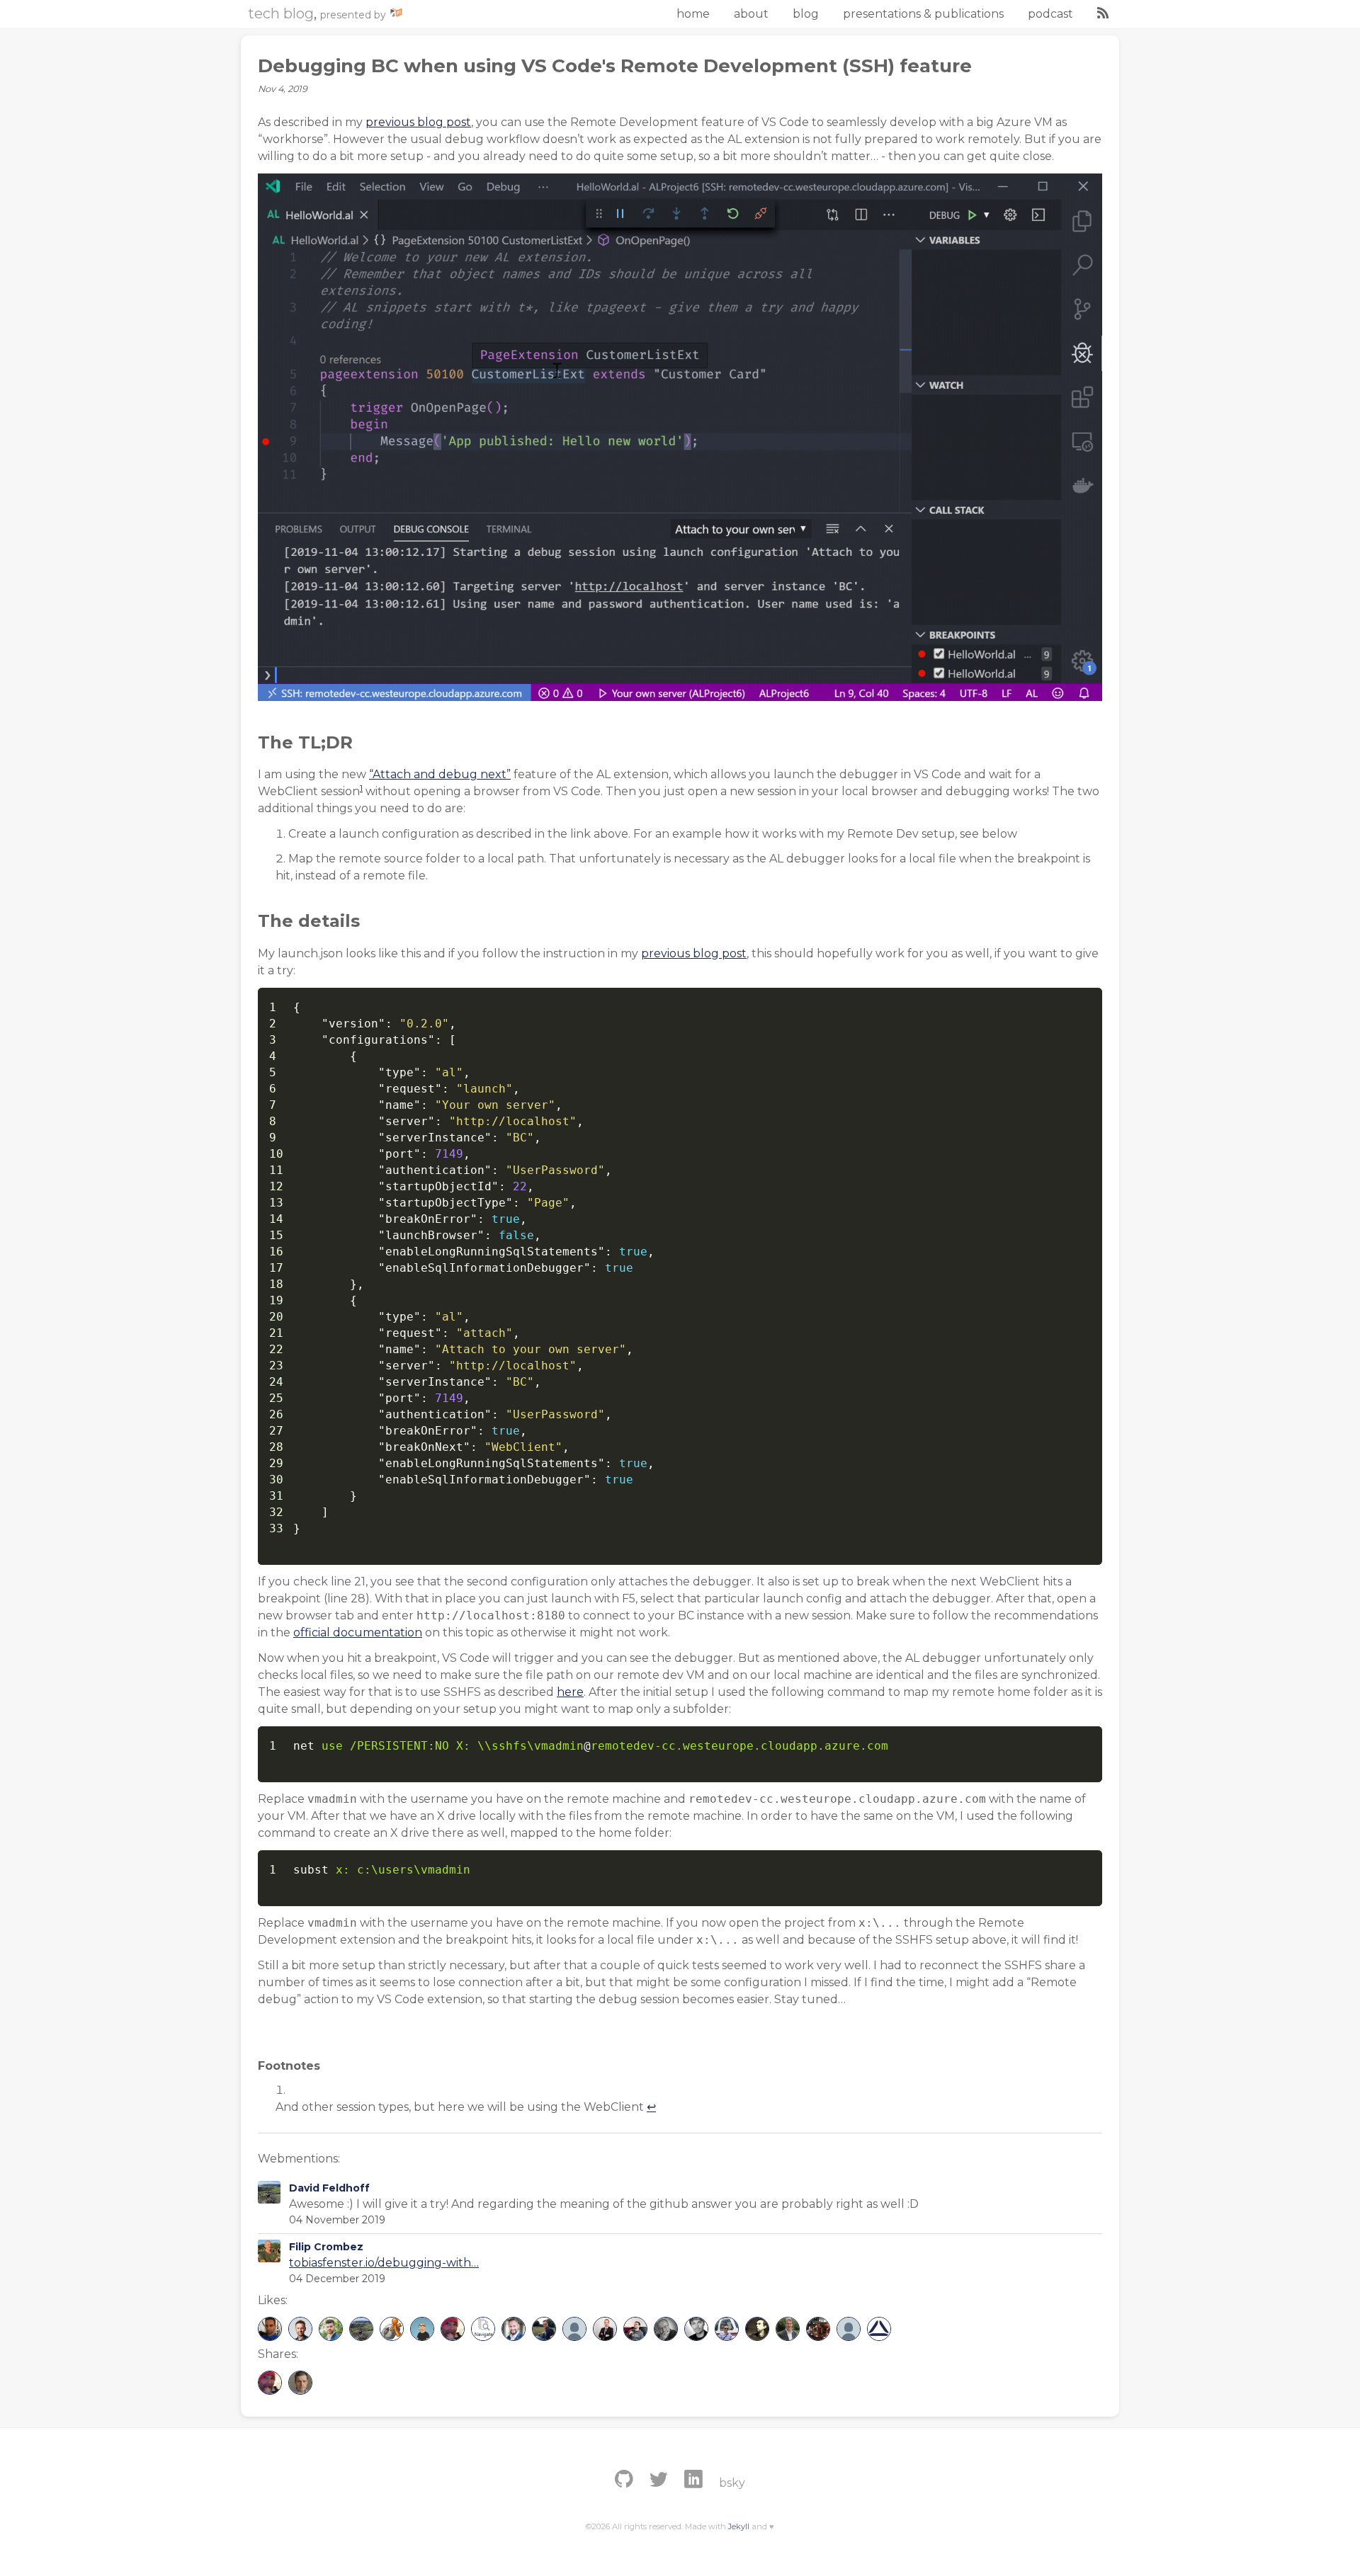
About (751, 14)
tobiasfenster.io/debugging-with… (384, 2263)
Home (693, 14)
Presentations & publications (923, 14)
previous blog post (418, 122)
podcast (1050, 14)
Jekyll (739, 2526)
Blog (806, 14)
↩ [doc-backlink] (651, 2107)
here (570, 1692)
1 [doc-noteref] (361, 788)
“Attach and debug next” (440, 774)
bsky (732, 2483)
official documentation (358, 1632)
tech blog (281, 13)
